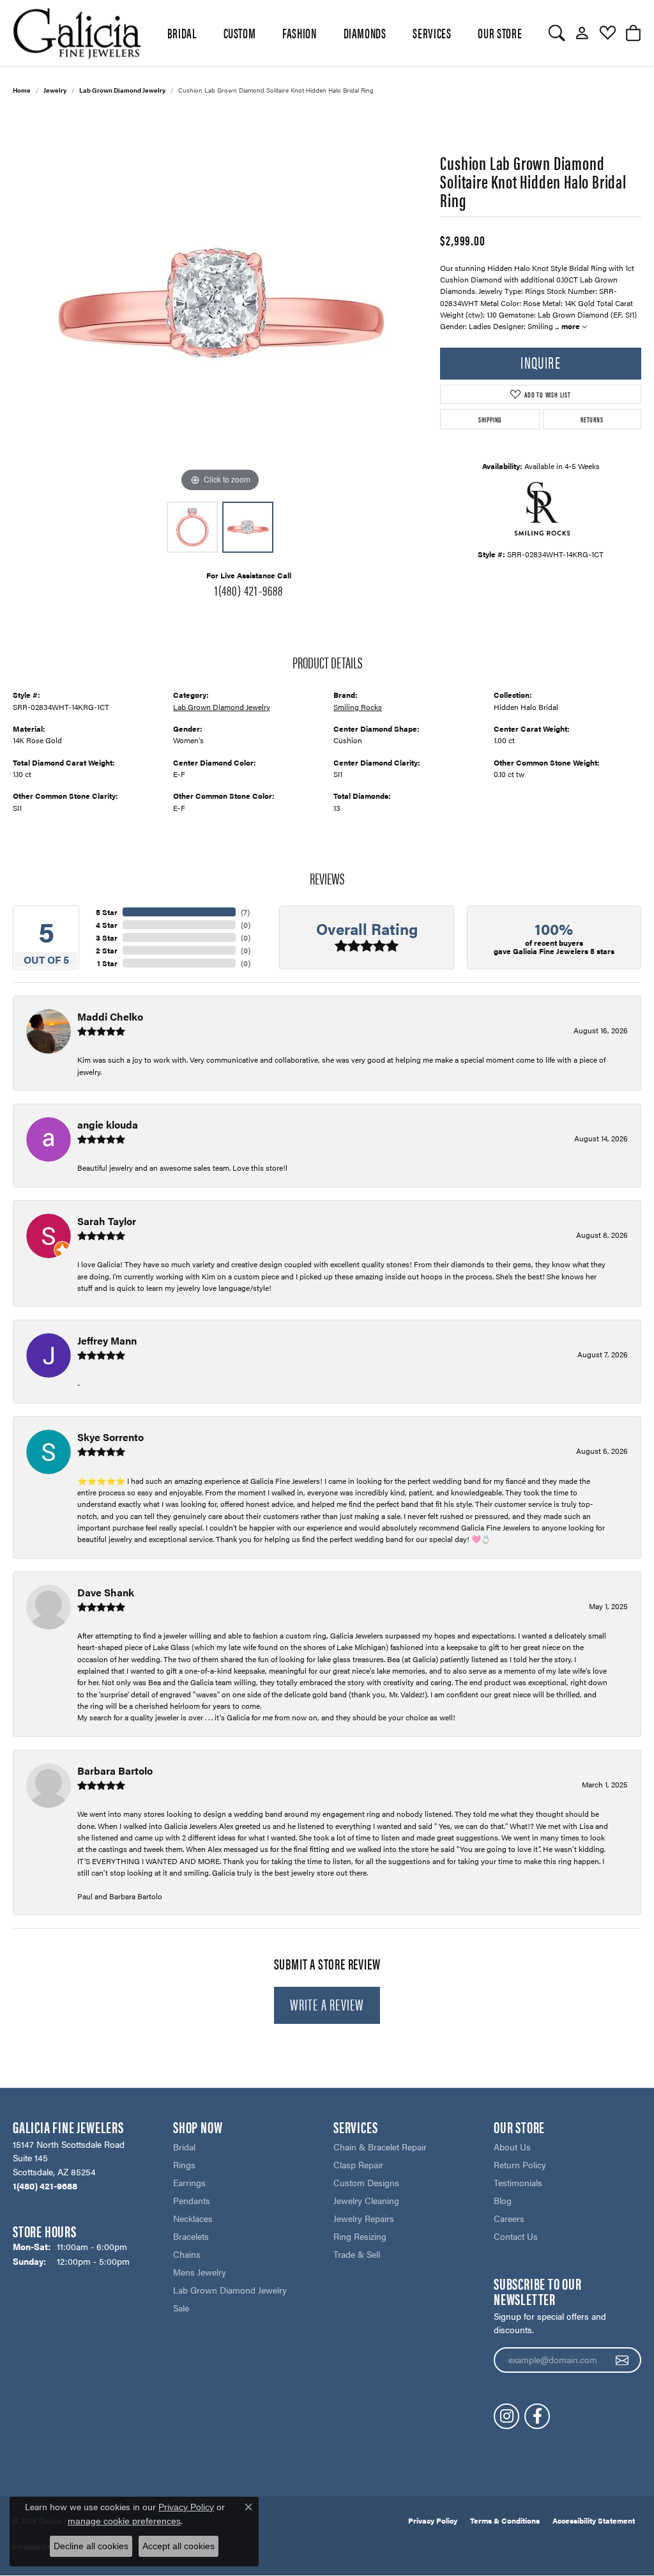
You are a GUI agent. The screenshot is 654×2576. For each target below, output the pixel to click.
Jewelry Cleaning (366, 2200)
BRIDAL (182, 33)
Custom (240, 33)
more (572, 326)
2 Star (107, 950)
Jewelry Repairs (364, 2218)
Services (432, 33)
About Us (512, 2147)
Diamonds (365, 33)
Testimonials (518, 2182)
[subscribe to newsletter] (622, 2360)
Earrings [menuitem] (189, 2182)
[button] (557, 33)
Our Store (500, 33)
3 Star (107, 937)
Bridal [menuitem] (184, 2147)
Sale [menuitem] (181, 2308)
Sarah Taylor (107, 1221)
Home (22, 90)
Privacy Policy (433, 2520)
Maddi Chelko (110, 1016)
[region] (220, 304)
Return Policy (520, 2164)
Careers (509, 2218)
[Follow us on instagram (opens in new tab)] (506, 2416)
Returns (592, 419)
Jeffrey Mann (107, 1340)
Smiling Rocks (358, 707)
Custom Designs (366, 2182)
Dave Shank (106, 1592)
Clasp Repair (358, 2164)
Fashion (299, 33)
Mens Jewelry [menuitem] (200, 2272)
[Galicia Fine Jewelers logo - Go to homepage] (77, 33)
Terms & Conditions (505, 2520)
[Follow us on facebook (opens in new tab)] (537, 2416)
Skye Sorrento (110, 1437)
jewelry (55, 90)
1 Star (107, 963)
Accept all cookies (179, 2546)
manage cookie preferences (124, 2521)
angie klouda (108, 1124)
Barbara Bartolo (115, 1770)
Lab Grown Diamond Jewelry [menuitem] (230, 2290)
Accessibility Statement (594, 2520)
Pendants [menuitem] (192, 2200)
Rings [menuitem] (184, 2164)
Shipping (490, 419)
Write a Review (327, 2004)
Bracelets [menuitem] (191, 2236)
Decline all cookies (91, 2546)
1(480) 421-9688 (249, 590)
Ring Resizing (360, 2236)
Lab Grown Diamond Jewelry (122, 90)
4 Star (107, 925)
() (245, 912)
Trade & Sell (357, 2254)
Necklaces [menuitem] (193, 2218)
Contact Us (516, 2236)
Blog (503, 2200)
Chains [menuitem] (187, 2254)
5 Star (107, 912)
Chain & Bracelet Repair (380, 2147)
